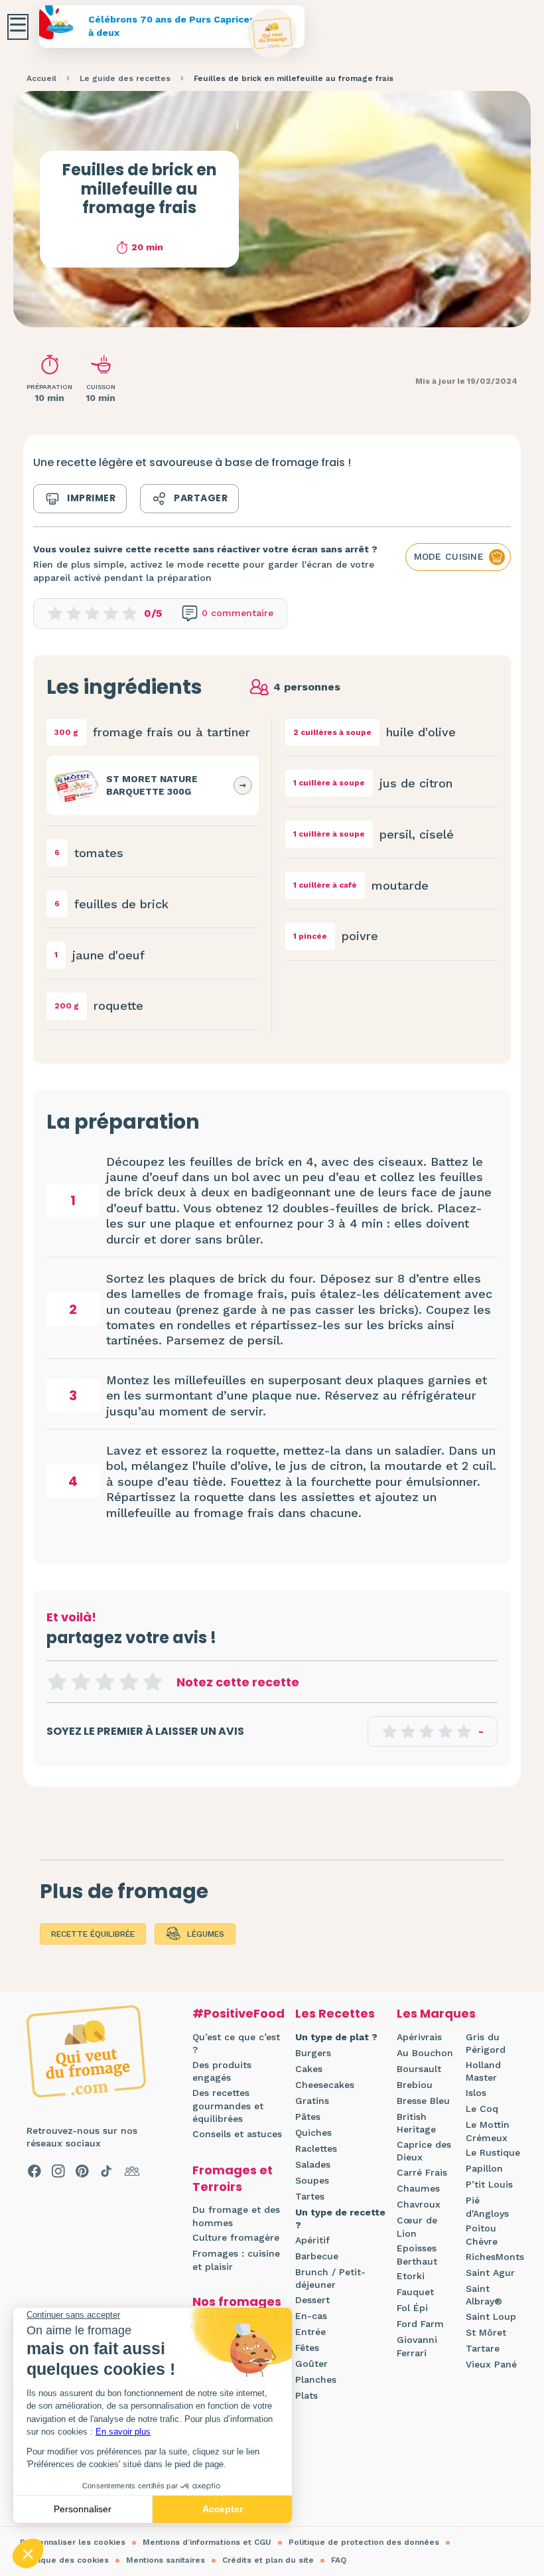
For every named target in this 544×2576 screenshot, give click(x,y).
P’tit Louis (489, 2184)
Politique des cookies (64, 2560)
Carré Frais (422, 2172)
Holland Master (483, 2071)
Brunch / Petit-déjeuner (330, 2279)
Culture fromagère (236, 2237)
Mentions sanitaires (166, 2560)
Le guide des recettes (125, 78)
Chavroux (419, 2204)
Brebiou (415, 2085)
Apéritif (312, 2240)
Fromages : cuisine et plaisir (236, 2260)
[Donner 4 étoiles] (129, 1682)
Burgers (313, 2053)
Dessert (312, 2300)
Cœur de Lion (417, 2227)
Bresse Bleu (423, 2101)
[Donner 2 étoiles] (81, 1682)
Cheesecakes (325, 2085)
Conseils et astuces (237, 2134)
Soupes (312, 2180)
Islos (476, 2093)
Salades (313, 2164)
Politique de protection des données (364, 2542)
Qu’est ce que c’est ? (236, 2044)
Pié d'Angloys (487, 2207)
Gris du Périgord (486, 2044)
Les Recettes (335, 2013)
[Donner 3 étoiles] (105, 1682)
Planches (316, 2379)
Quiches (313, 2133)
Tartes (310, 2196)
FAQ (339, 2560)
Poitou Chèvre (482, 2235)
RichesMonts (495, 2257)
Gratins (312, 2101)
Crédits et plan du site (268, 2560)
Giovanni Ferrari (417, 2346)
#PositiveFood (238, 2013)
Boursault (419, 2069)
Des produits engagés (222, 2071)
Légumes (206, 1934)
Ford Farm (420, 2324)
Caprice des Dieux (424, 2151)
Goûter (311, 2364)
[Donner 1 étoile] (57, 1682)
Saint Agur (490, 2273)
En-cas (311, 2316)
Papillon (484, 2168)
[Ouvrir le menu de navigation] (18, 27)
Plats (306, 2395)
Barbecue (317, 2256)
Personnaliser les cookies (73, 2542)
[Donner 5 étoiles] (153, 1682)
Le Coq (482, 2109)
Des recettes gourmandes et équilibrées (228, 2106)
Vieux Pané (491, 2364)
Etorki (411, 2276)
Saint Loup (491, 2316)
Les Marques (436, 2013)
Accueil (41, 78)
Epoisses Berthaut (417, 2255)
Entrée (310, 2332)
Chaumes (418, 2188)
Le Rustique (493, 2152)
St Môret (486, 2332)
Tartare (483, 2348)
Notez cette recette (238, 1682)
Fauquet (415, 2292)
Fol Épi (412, 2308)
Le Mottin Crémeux (488, 2131)
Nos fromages (237, 2301)
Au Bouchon (425, 2053)
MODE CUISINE (449, 556)
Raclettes (316, 2148)
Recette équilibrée (93, 1934)
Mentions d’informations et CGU (207, 2542)
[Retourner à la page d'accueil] (272, 34)
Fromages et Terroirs (233, 2178)
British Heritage (416, 2123)
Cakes (309, 2069)
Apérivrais (419, 2037)
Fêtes (307, 2348)
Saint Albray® (484, 2295)
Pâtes (308, 2117)
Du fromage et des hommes (236, 2216)
